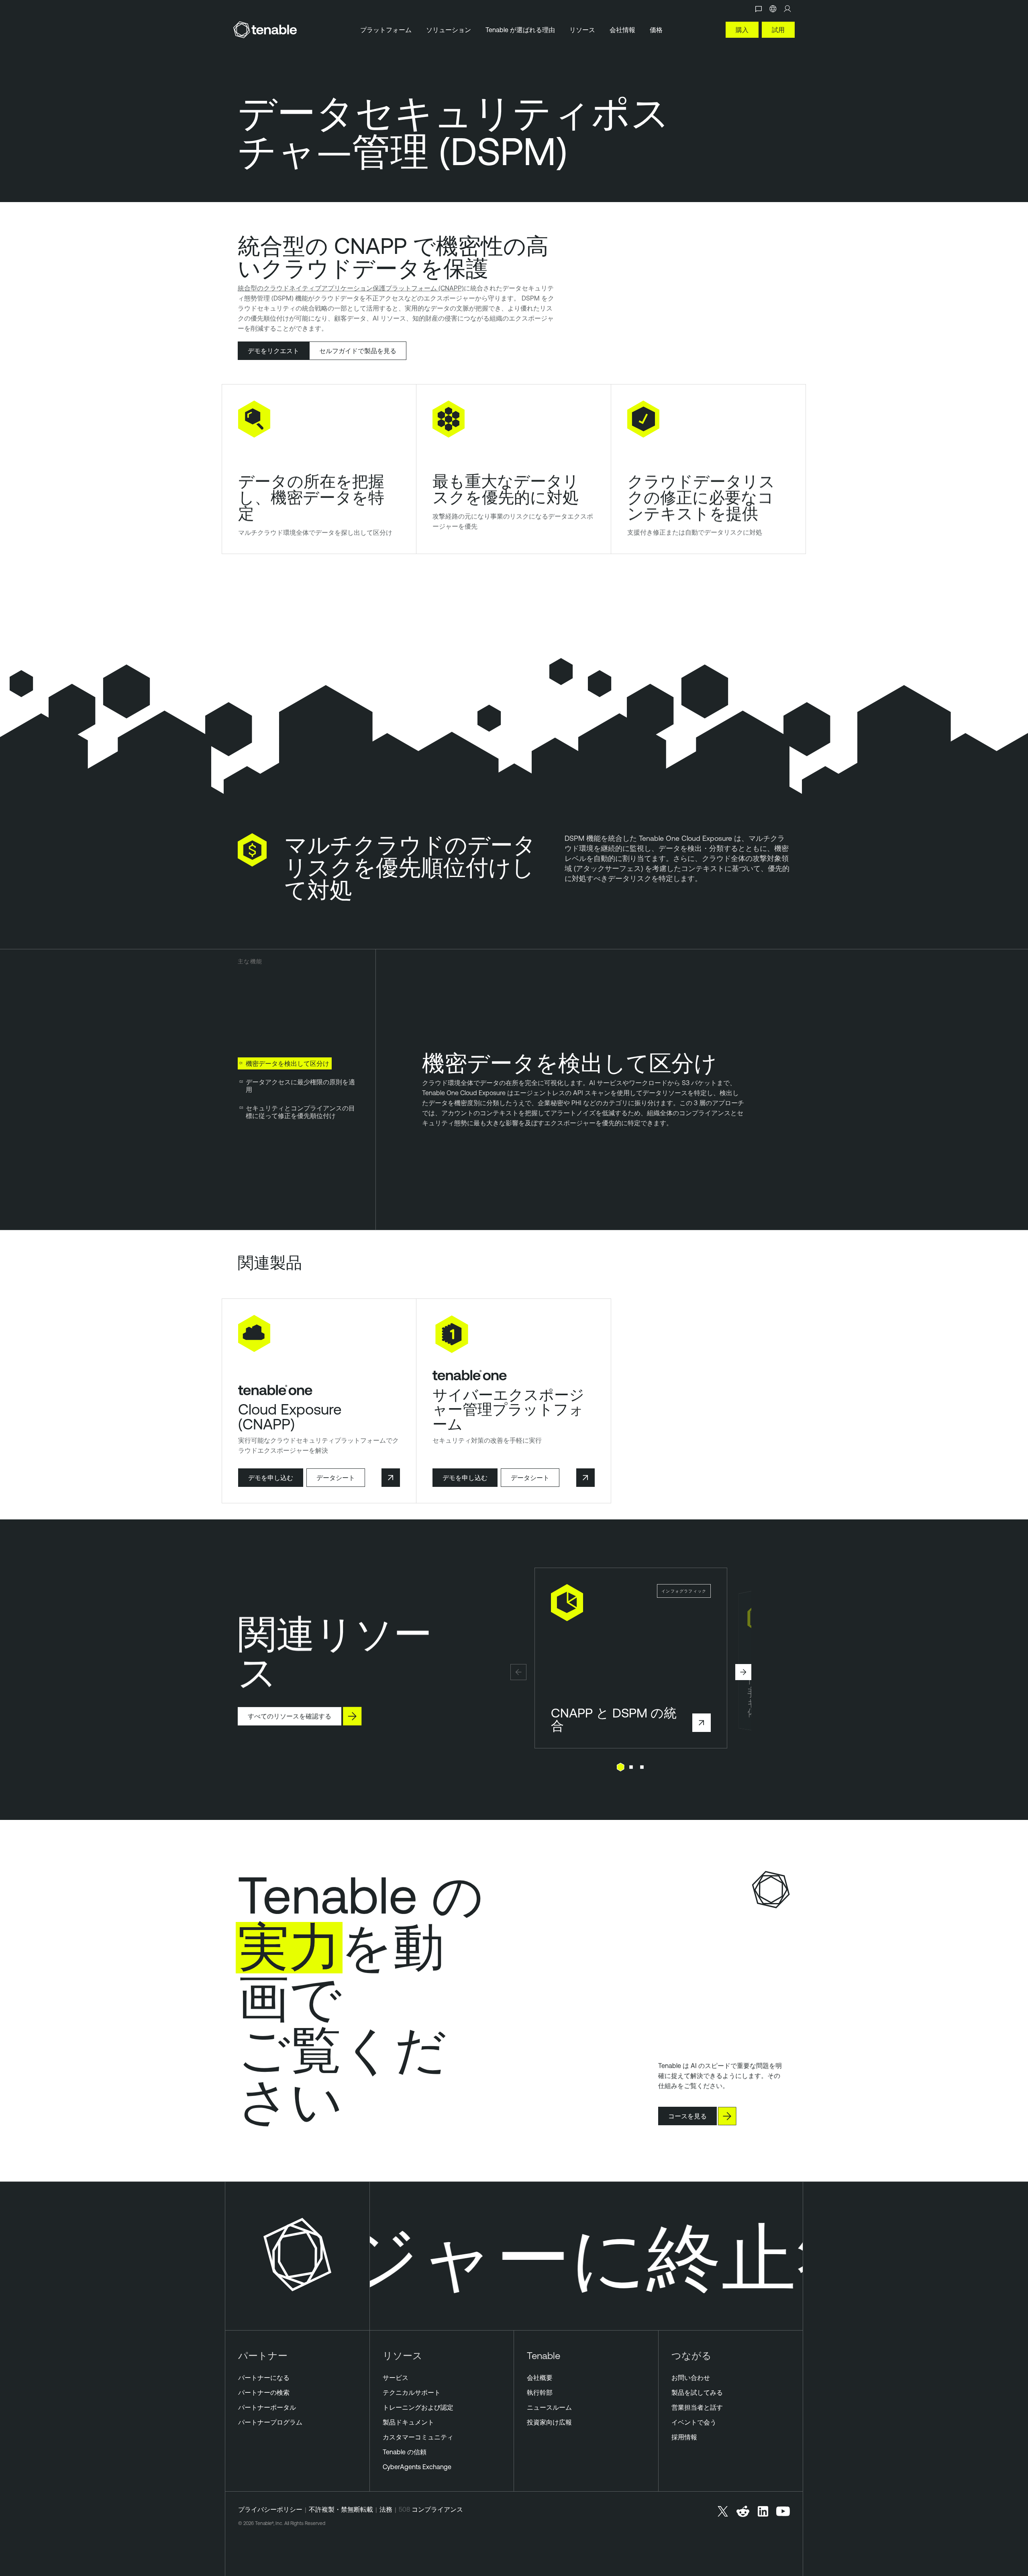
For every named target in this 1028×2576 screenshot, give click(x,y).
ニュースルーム (549, 2407)
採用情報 (684, 2437)
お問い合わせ (691, 2378)
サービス (396, 2378)
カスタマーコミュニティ (418, 2437)
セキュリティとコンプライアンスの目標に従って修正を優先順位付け (300, 1112)
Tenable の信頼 (405, 2452)
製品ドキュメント (408, 2422)
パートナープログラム (270, 2422)
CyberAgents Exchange (417, 2467)
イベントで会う (694, 2422)
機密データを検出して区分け (288, 1063)
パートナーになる (264, 2378)
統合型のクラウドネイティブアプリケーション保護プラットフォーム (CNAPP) (351, 288)
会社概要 (540, 2378)
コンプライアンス (437, 2509)
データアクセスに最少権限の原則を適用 (300, 1086)
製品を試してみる (697, 2392)
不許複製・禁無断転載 (341, 2509)
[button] (518, 1672)
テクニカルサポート (412, 2392)
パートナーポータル (267, 2407)
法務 (386, 2509)
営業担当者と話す (697, 2407)
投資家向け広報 (549, 2422)
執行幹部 (540, 2392)
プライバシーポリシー (270, 2509)
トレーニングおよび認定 (418, 2407)
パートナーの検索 (264, 2392)
